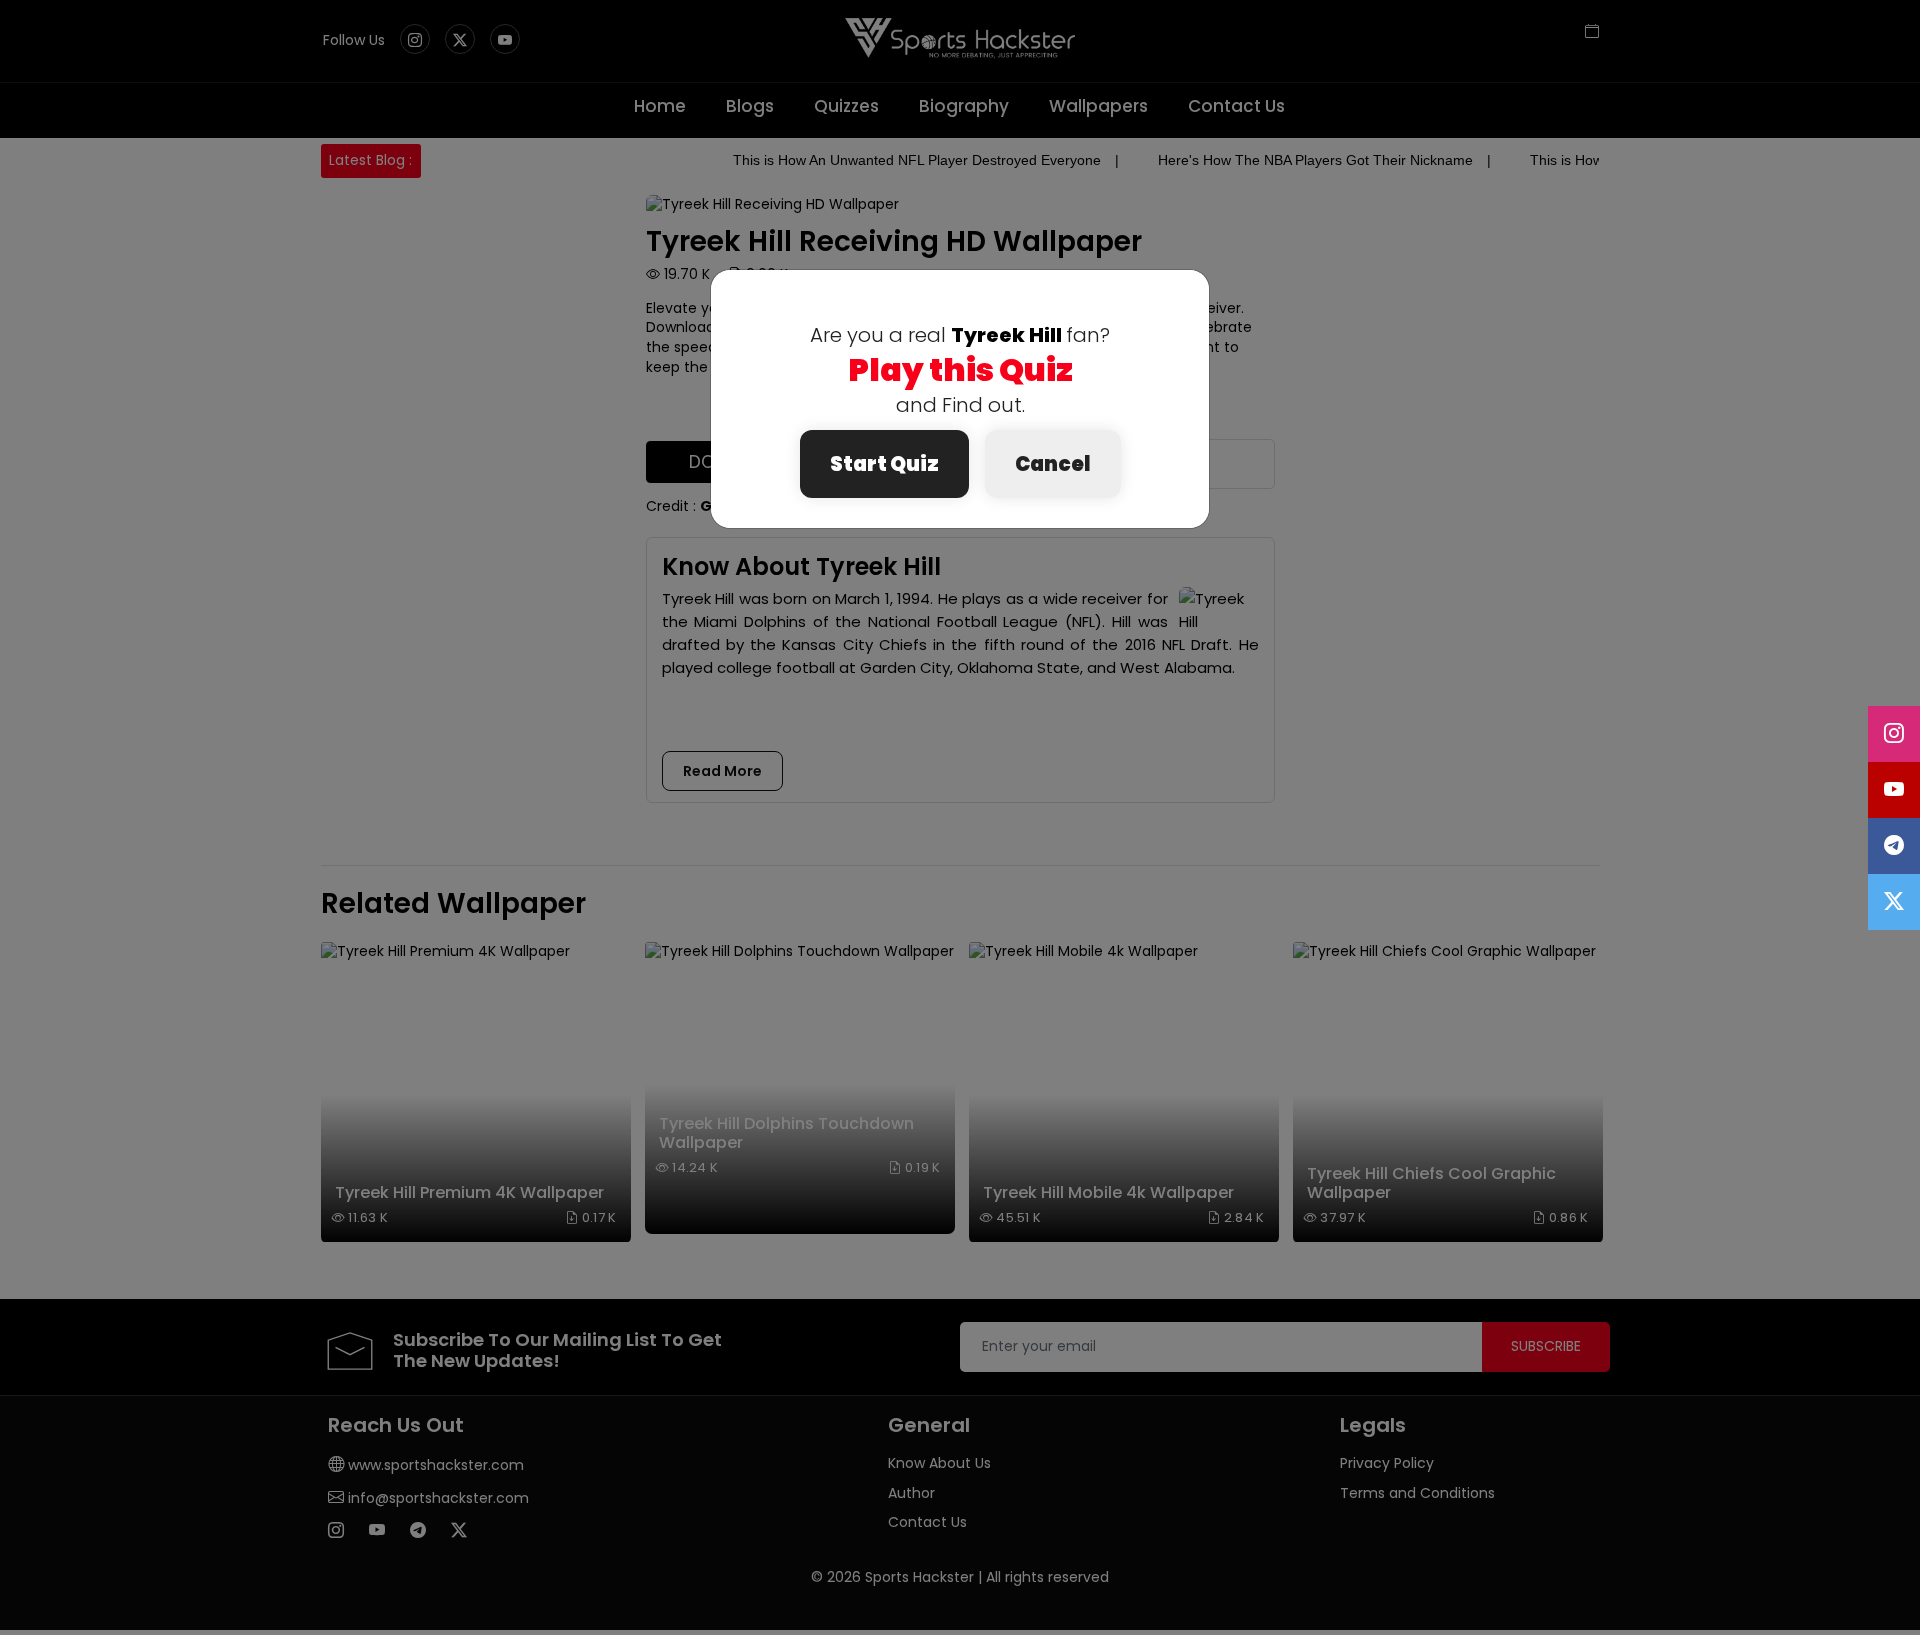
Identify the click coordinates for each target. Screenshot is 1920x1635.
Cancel (1053, 464)
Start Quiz (884, 464)
